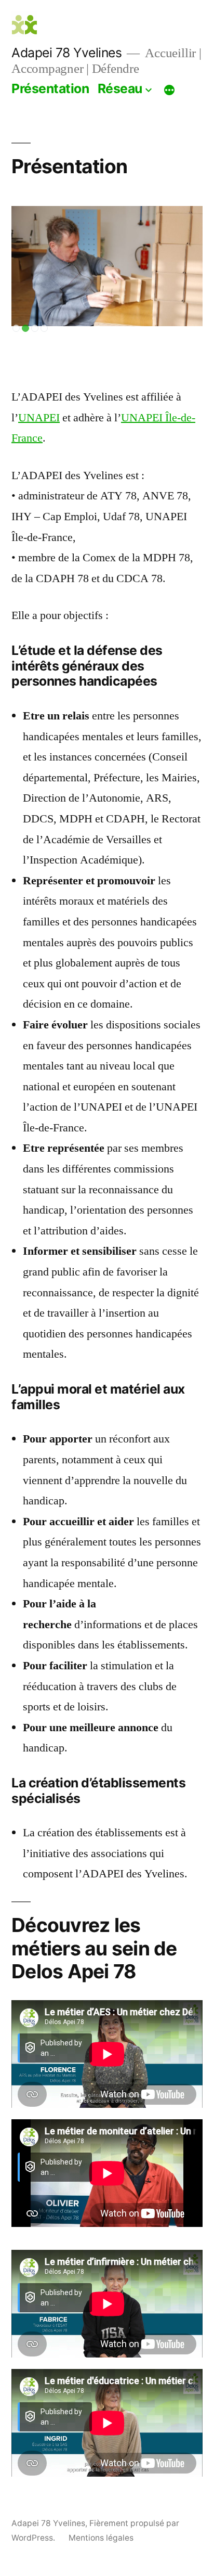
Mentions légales (101, 2538)
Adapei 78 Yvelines (66, 53)
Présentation (50, 88)
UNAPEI (39, 418)
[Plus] (169, 91)
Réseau (120, 88)
